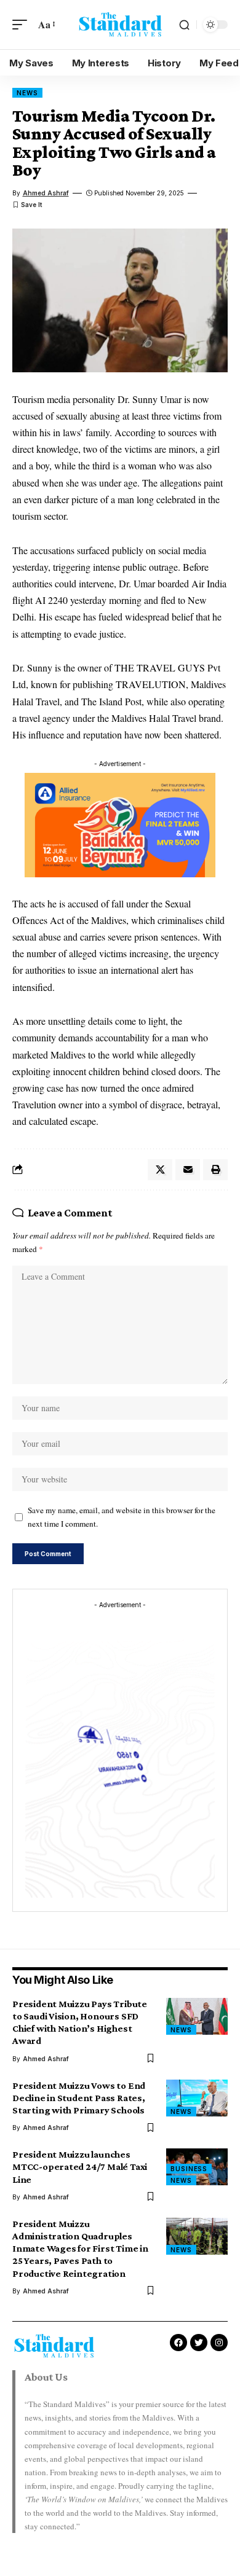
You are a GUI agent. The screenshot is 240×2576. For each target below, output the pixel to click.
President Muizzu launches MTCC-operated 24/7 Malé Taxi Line (80, 2167)
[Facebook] (178, 2343)
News (27, 93)
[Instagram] (219, 2343)
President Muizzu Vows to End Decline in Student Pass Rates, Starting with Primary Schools (79, 2098)
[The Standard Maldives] (120, 25)
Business (189, 2169)
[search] (184, 25)
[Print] (215, 1170)
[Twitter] (199, 2343)
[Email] (188, 1170)
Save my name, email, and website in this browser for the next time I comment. (122, 1517)
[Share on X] (160, 1170)
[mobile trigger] (23, 24)
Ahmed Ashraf (46, 193)
